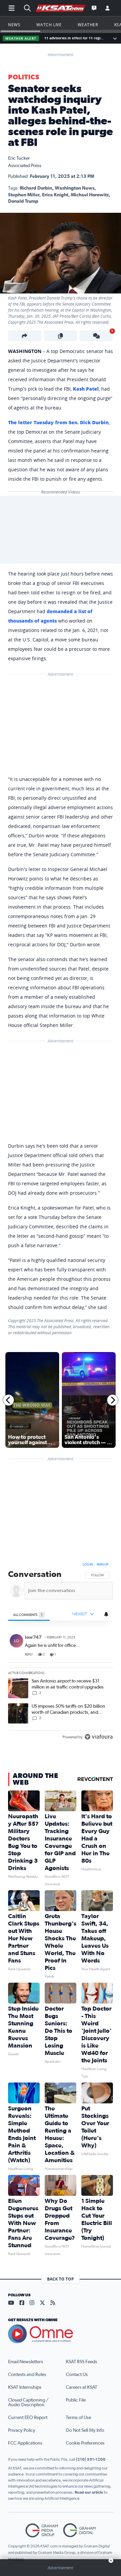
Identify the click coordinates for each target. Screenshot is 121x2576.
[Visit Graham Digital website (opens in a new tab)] (79, 2530)
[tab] (29, 1615)
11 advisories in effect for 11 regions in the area (74, 38)
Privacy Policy (22, 2430)
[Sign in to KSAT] (108, 8)
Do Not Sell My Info (85, 2430)
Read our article (89, 2492)
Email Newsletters (26, 2362)
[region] (61, 1652)
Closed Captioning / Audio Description (28, 2403)
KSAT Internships (25, 2387)
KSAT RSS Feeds (82, 2362)
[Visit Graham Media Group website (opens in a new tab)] (42, 2530)
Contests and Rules (27, 2375)
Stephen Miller (24, 195)
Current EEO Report (28, 2418)
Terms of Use (78, 2418)
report (102, 1655)
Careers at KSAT (82, 2387)
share (89, 1655)
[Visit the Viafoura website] (99, 1737)
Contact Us (77, 2375)
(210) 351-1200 (91, 2459)
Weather (88, 25)
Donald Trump (23, 201)
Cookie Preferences (85, 2443)
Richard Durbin (36, 188)
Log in (88, 1564)
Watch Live (49, 25)
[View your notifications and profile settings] (106, 1614)
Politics (24, 77)
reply (29, 1655)
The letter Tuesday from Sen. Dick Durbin (58, 422)
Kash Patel (86, 389)
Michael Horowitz (90, 195)
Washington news (75, 188)
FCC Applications (25, 2443)
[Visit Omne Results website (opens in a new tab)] (61, 2334)
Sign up (102, 1564)
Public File (76, 2400)
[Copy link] (61, 336)
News (14, 25)
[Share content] (25, 336)
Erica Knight (55, 195)
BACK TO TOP (61, 2279)
